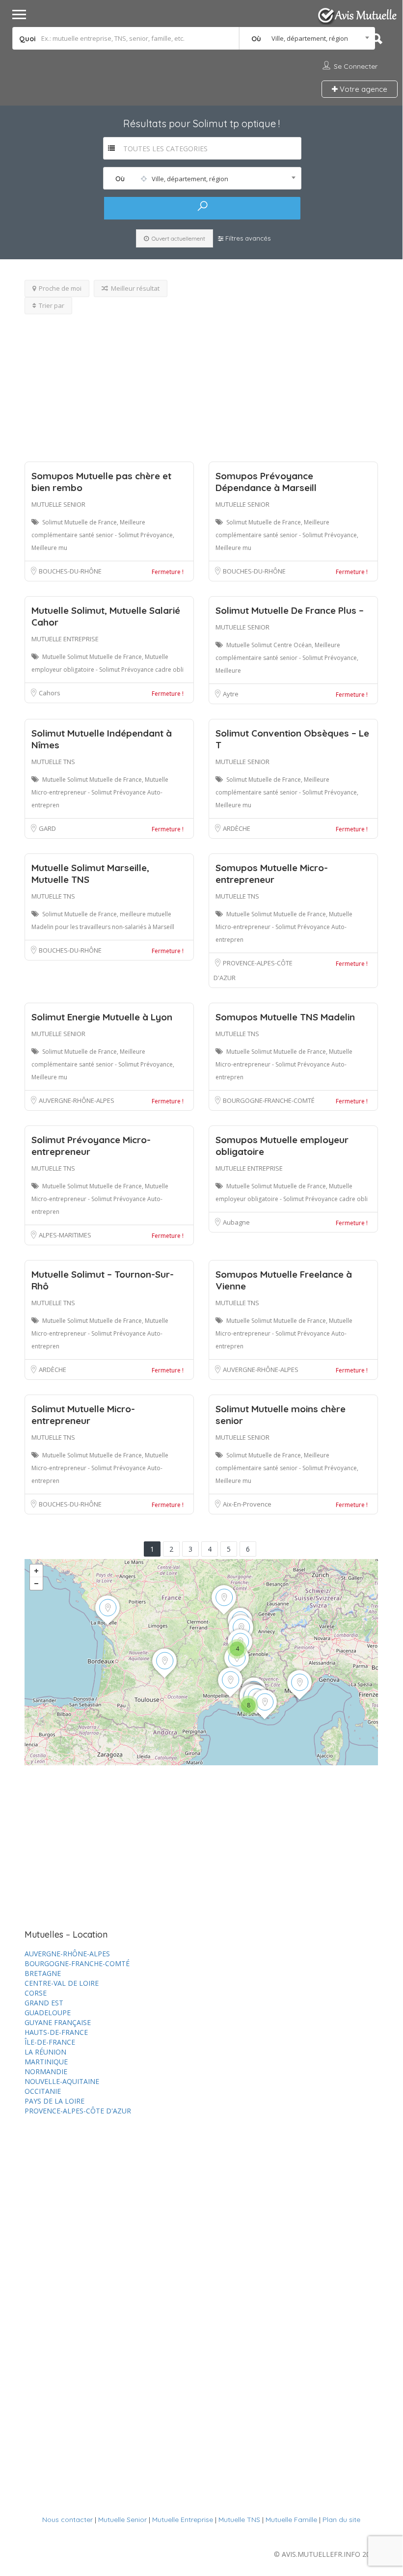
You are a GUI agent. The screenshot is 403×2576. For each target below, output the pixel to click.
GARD (47, 828)
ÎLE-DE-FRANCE (50, 2042)
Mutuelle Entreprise (183, 2520)
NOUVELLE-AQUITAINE (62, 2081)
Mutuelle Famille (291, 2520)
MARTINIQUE (46, 2062)
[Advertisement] (201, 383)
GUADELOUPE (48, 2013)
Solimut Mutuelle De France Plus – (290, 610)
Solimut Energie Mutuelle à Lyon (102, 1017)
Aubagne (236, 1222)
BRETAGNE (43, 1973)
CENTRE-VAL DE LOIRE (62, 1983)
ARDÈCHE (237, 828)
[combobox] (307, 38)
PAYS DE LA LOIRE (54, 2101)
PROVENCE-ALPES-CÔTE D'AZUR (78, 2111)
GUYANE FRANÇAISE (58, 2022)
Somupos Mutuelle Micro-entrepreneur (272, 874)
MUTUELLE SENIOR (58, 504)
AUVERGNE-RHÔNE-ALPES (77, 1100)
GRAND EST (44, 2003)
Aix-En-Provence (247, 1504)
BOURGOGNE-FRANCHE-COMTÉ (269, 1100)
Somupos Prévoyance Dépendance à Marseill (266, 482)
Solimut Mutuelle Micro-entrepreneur (83, 1415)
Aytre (231, 694)
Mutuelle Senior (122, 2520)
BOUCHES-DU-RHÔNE (70, 571)
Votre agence (363, 89)
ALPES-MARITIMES (65, 1235)
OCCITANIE (43, 2091)
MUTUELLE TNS (53, 762)
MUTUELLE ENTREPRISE (65, 639)
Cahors (50, 693)
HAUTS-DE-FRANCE (56, 2032)
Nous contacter (67, 2520)
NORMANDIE (46, 2071)
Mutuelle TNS (239, 2520)
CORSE (36, 1993)
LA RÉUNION (45, 2052)
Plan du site (341, 2520)
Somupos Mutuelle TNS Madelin (285, 1017)
